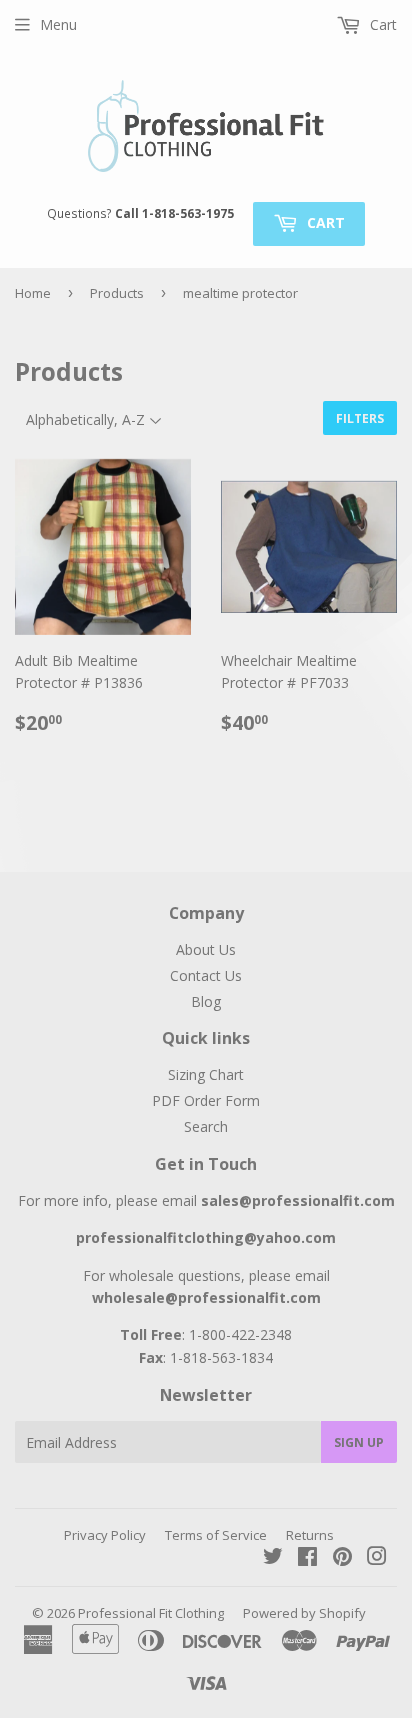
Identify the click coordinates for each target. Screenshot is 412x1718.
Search (206, 1126)
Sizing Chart (206, 1074)
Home (33, 293)
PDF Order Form (206, 1100)
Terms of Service (216, 1535)
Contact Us (206, 975)
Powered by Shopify (304, 1613)
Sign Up (359, 1442)
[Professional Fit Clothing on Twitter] (273, 1558)
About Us (206, 949)
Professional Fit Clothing (151, 1613)
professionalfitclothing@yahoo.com (206, 1237)
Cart (324, 222)
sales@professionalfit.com (298, 1200)
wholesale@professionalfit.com (206, 1297)
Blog (206, 1001)
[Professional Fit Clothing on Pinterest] (342, 1558)
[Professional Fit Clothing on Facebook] (307, 1558)
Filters (360, 418)
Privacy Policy (105, 1535)
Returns (310, 1535)
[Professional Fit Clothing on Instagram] (377, 1558)
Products (117, 293)
